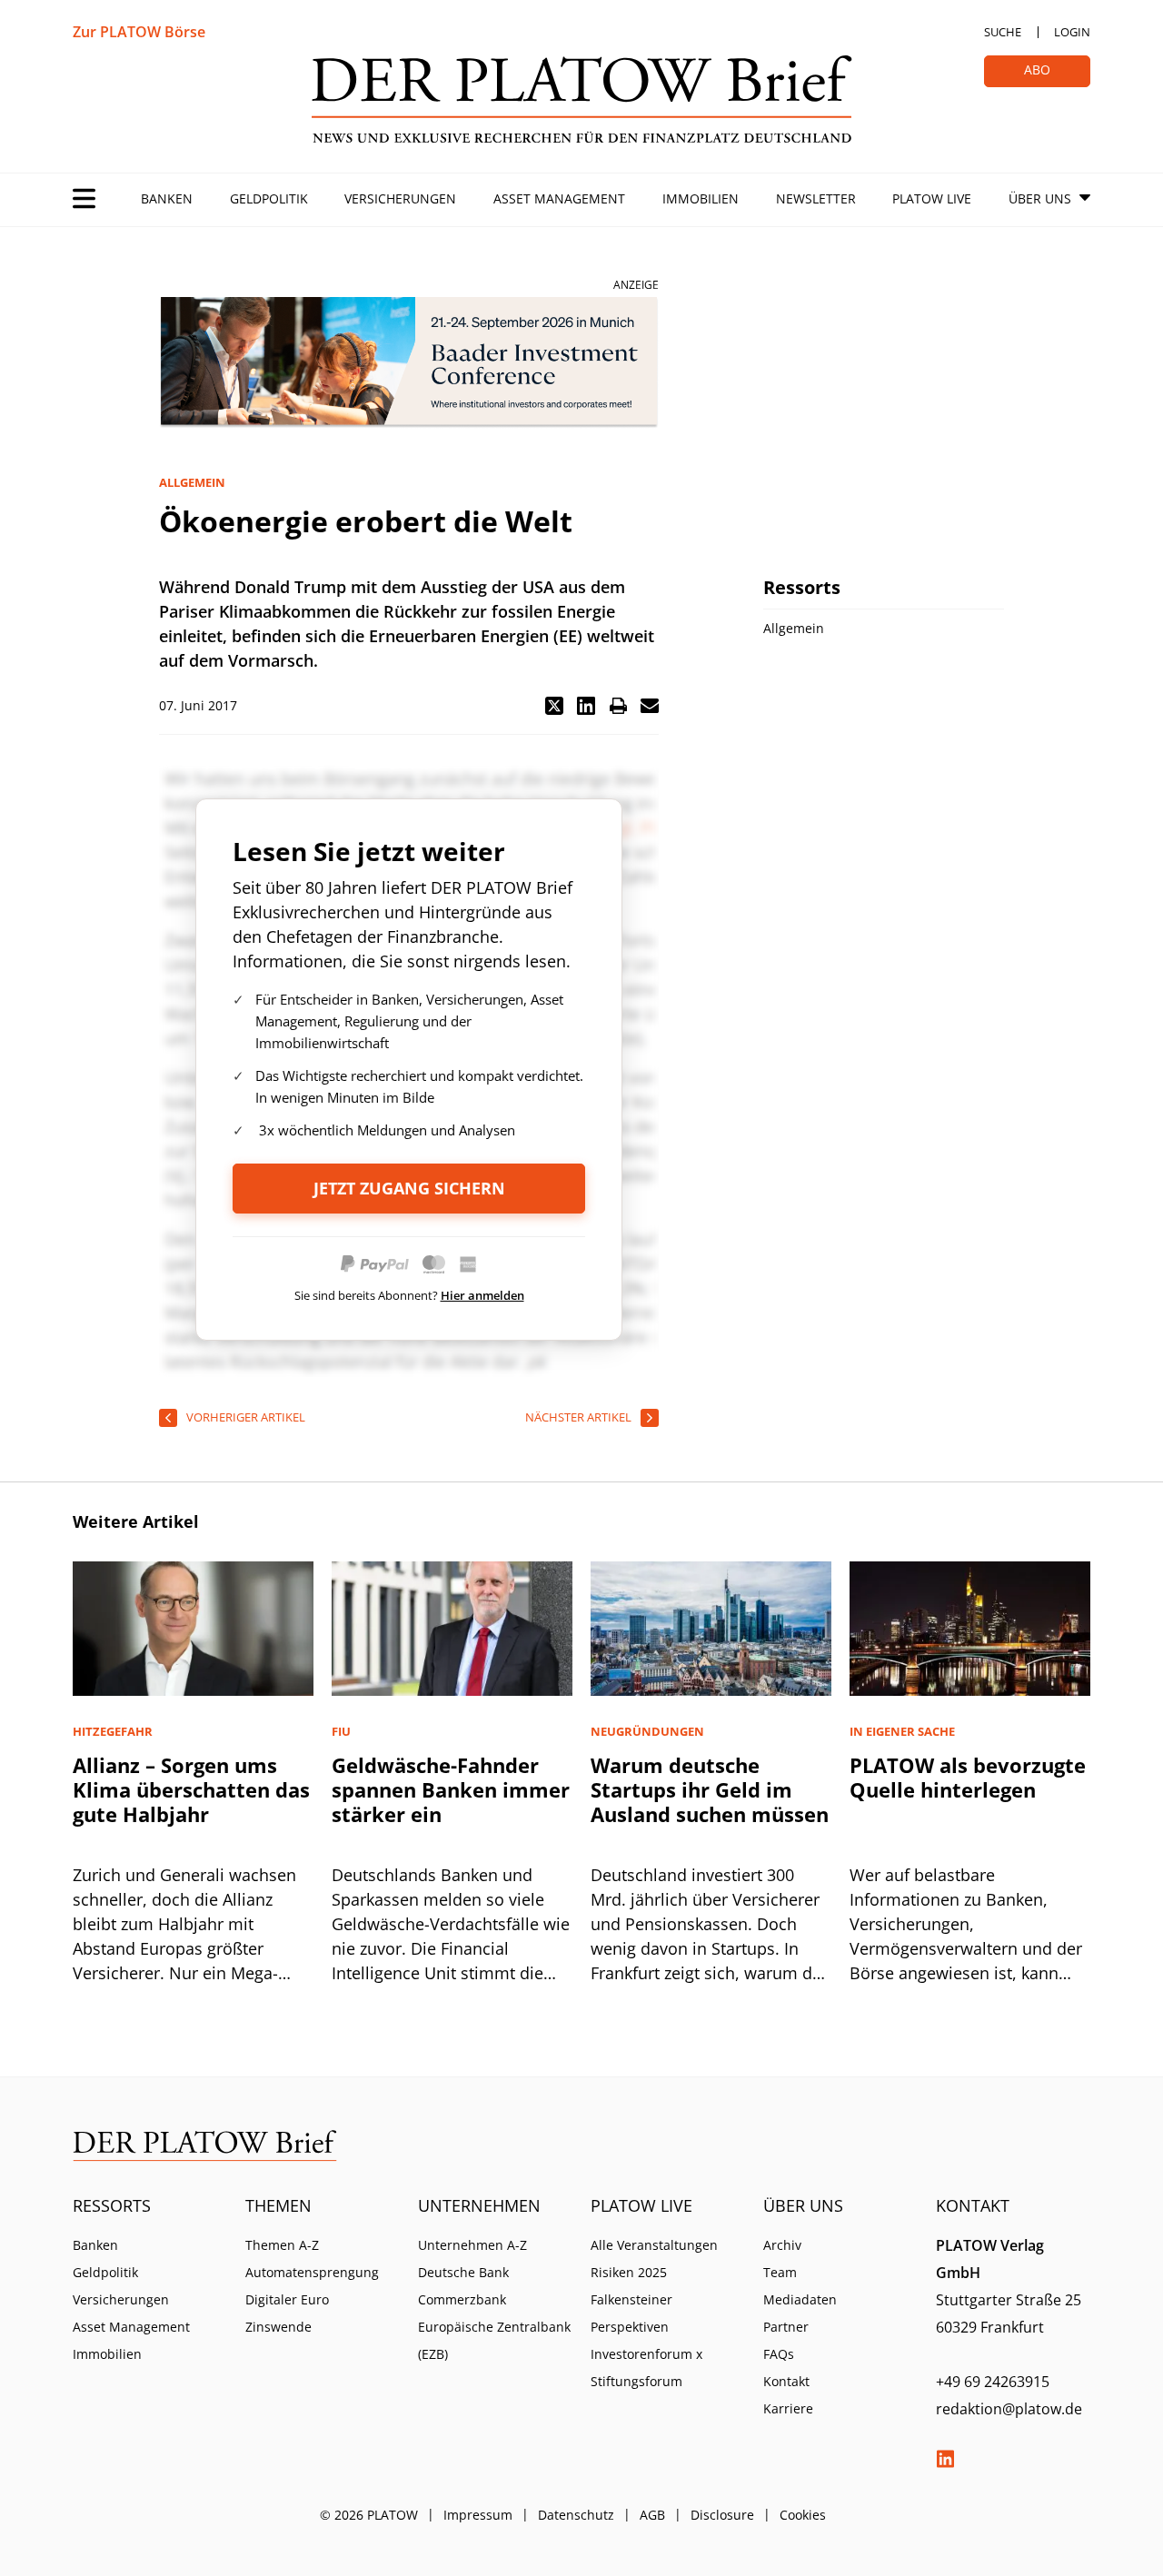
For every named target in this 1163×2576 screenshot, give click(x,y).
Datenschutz (576, 2515)
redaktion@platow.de (1009, 2409)
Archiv (782, 2245)
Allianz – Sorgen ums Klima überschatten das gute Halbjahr (191, 1789)
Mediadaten (800, 2299)
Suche (1003, 32)
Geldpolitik (269, 198)
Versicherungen (400, 198)
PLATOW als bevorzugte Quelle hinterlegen (968, 1777)
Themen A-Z (282, 2245)
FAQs (779, 2354)
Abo (1037, 69)
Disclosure (722, 2515)
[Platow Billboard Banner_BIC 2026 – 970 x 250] (409, 363)
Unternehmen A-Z (472, 2245)
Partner (786, 2327)
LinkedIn (945, 2459)
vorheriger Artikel (246, 1417)
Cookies (803, 2515)
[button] (554, 706)
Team (780, 2272)
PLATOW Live (932, 198)
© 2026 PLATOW (369, 2515)
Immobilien (701, 198)
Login (1072, 32)
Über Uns (1040, 198)
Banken (167, 198)
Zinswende (278, 2327)
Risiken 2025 (629, 2272)
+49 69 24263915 (993, 2382)
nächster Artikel (578, 1417)
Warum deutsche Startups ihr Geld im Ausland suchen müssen (710, 1789)
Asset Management (559, 198)
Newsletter (816, 198)
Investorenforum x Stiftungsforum (646, 2368)
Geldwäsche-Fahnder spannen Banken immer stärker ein (451, 1789)
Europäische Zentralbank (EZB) (494, 2340)
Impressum (478, 2515)
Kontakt (786, 2381)
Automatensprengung (312, 2272)
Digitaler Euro (287, 2299)
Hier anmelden (482, 1295)
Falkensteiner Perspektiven (631, 2313)
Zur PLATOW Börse (139, 32)
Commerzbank (462, 2299)
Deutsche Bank (463, 2272)
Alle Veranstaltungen (654, 2245)
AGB (652, 2515)
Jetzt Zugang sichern (409, 1188)
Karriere (788, 2408)
